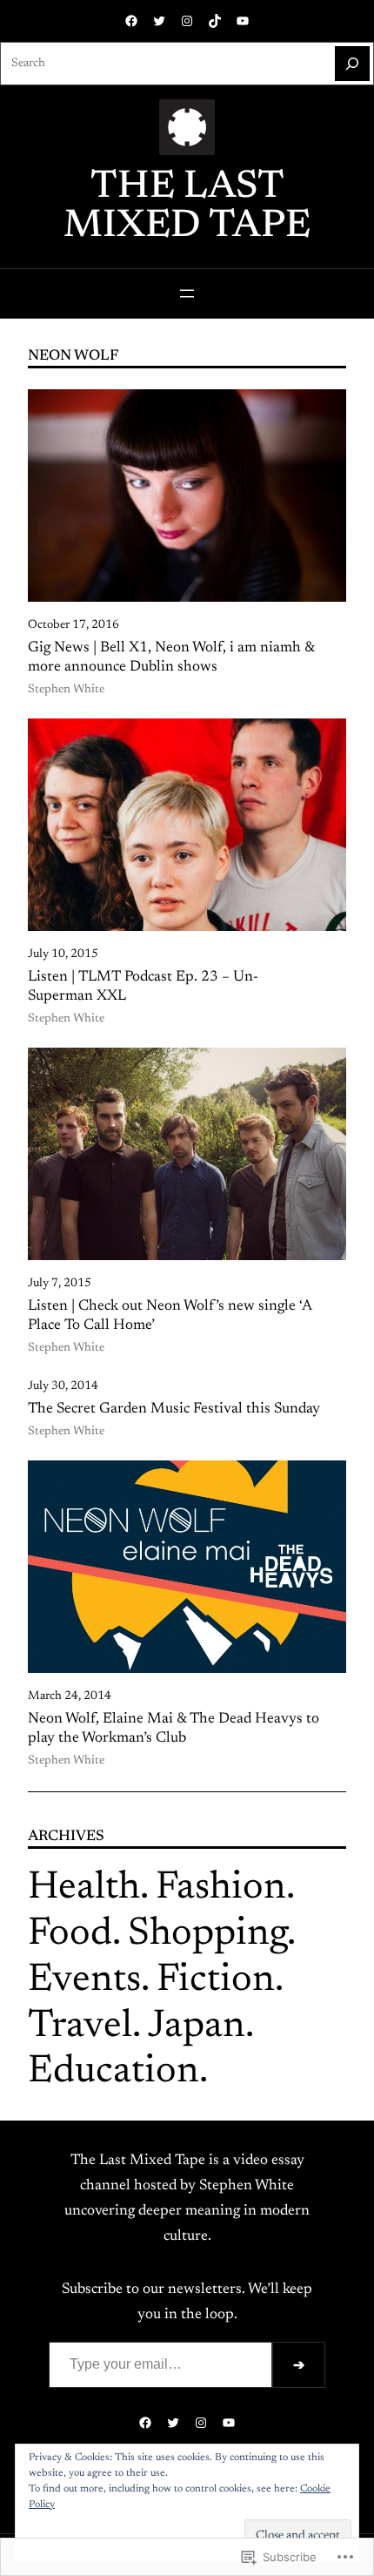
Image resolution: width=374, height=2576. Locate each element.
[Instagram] (187, 21)
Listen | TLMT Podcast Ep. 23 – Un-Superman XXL (143, 987)
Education (114, 2072)
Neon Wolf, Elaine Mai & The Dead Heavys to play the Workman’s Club (174, 1729)
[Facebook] (131, 21)
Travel (80, 2027)
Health (84, 1888)
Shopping (207, 1935)
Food (70, 1935)
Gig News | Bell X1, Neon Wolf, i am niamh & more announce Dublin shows (171, 657)
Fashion (221, 1888)
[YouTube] (243, 21)
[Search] (352, 64)
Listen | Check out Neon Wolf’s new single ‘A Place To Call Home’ (170, 1316)
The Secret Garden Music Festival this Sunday (174, 1409)
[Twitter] (159, 21)
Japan (197, 2027)
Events (84, 1981)
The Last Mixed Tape (187, 207)
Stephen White (66, 690)
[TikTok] (215, 21)
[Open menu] (187, 293)
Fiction (216, 1981)
